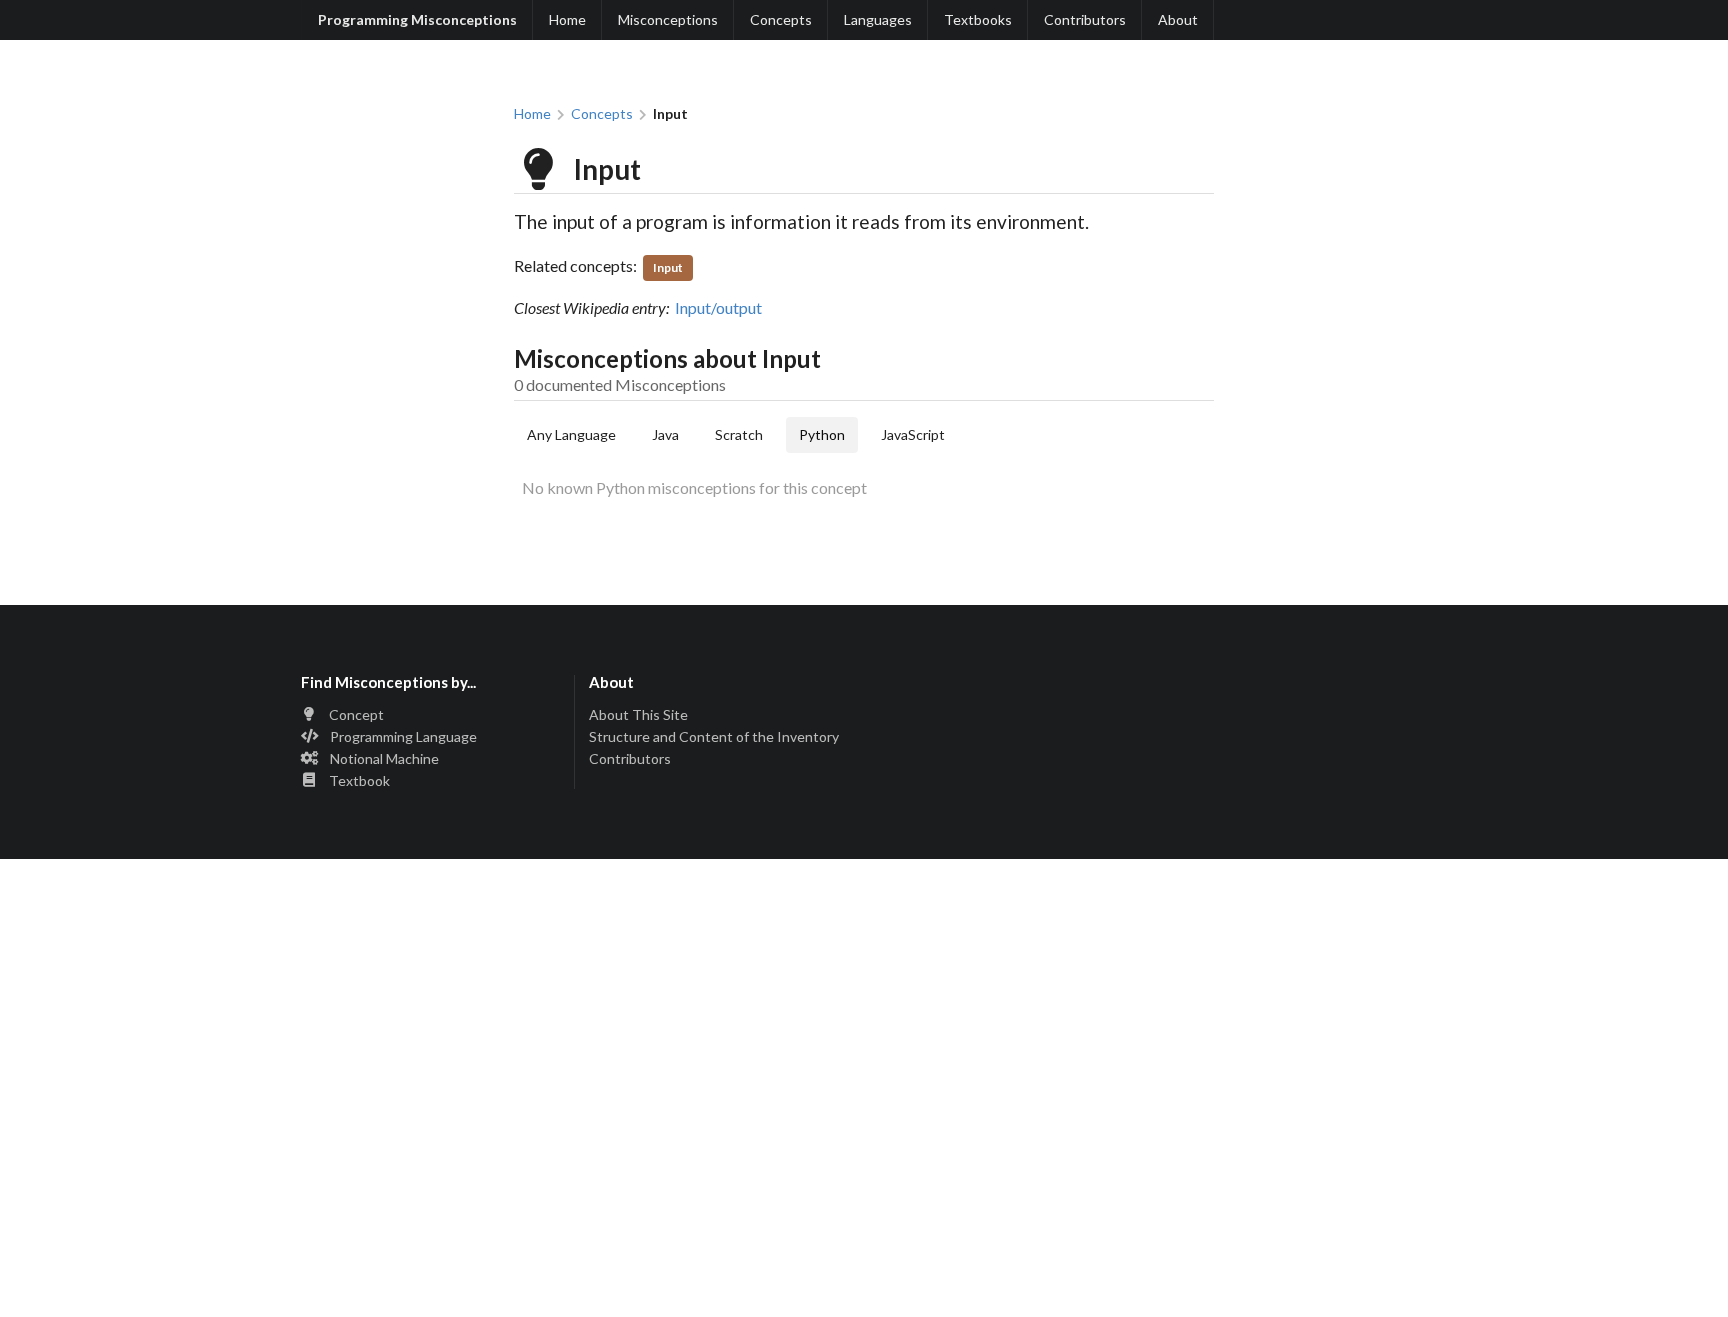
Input (668, 267)
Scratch (739, 434)
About (1178, 19)
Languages (878, 19)
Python (822, 434)
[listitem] (431, 716)
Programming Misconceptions (417, 19)
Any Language (571, 434)
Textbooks (978, 19)
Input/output (718, 307)
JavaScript (913, 434)
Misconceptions (668, 19)
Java (665, 434)
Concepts (781, 19)
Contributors (1085, 19)
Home (567, 19)
